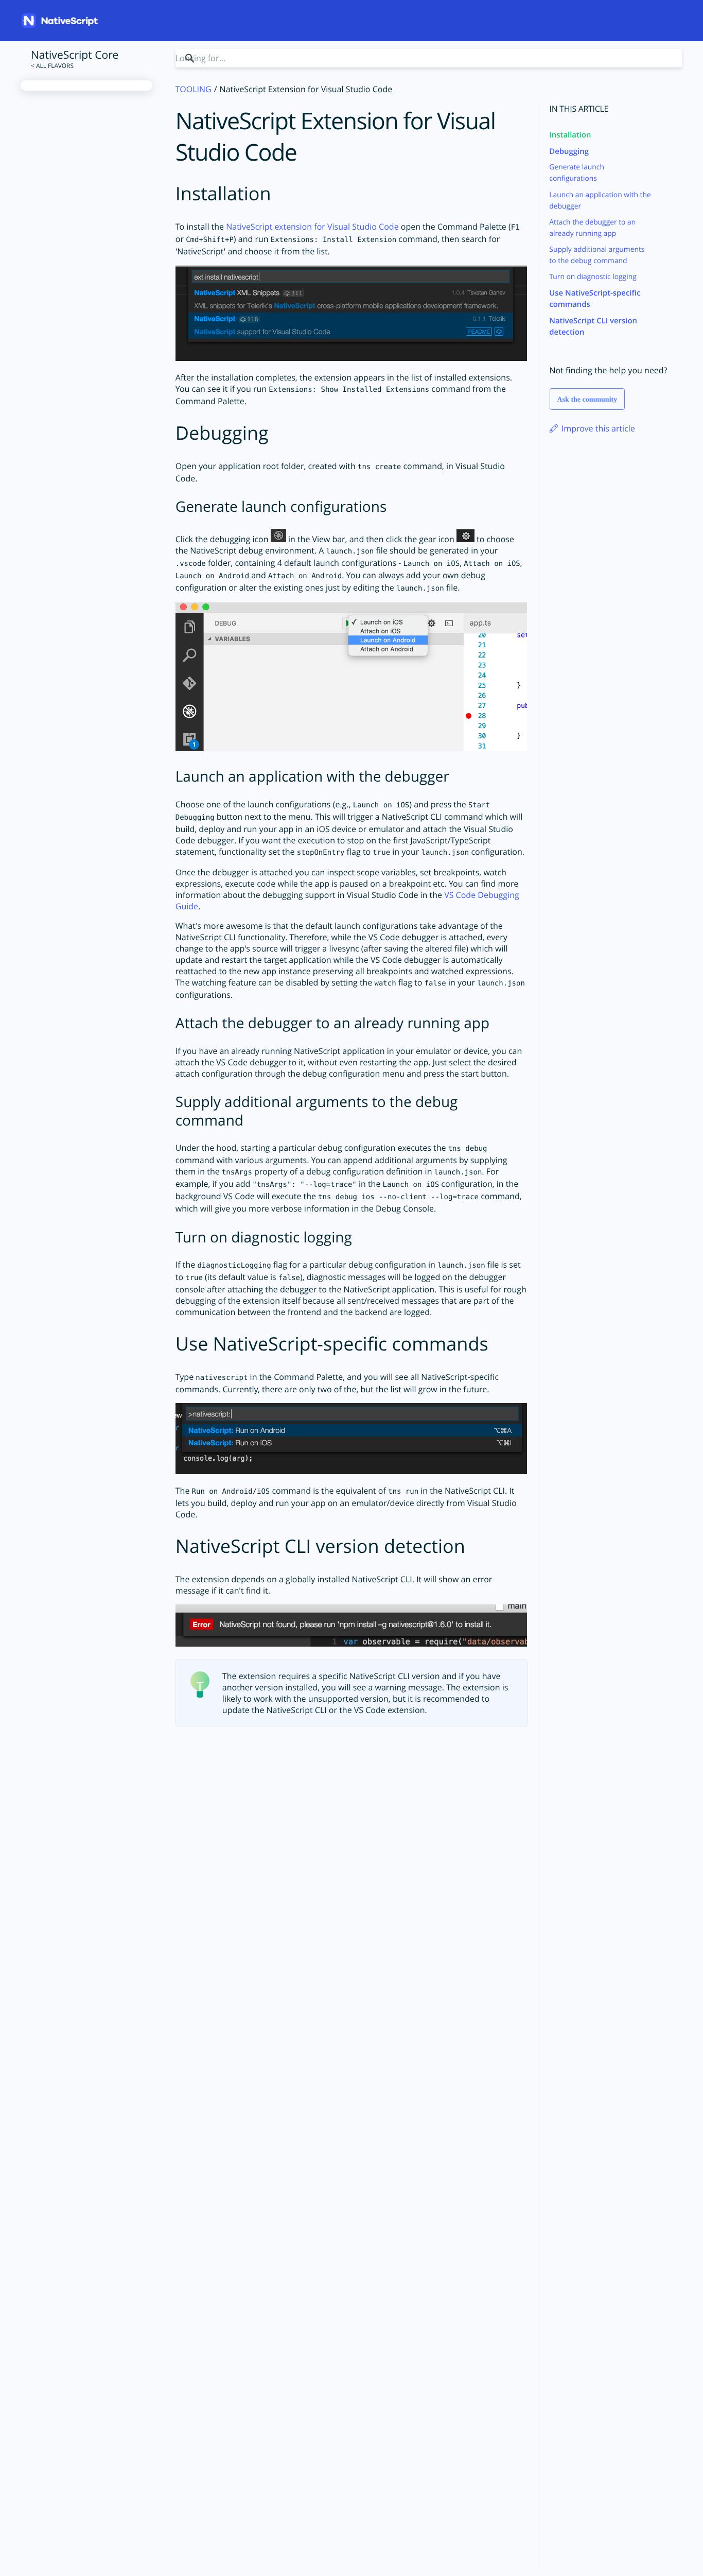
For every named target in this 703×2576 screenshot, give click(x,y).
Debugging (569, 151)
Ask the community (587, 400)
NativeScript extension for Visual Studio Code (312, 227)
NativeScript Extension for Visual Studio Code (336, 137)
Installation (570, 135)
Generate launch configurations (577, 173)
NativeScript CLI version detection (593, 326)
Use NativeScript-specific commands (595, 299)
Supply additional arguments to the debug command (597, 255)
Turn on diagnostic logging (593, 277)
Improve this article (597, 428)
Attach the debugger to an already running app (592, 228)
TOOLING (194, 89)
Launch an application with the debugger (600, 201)
